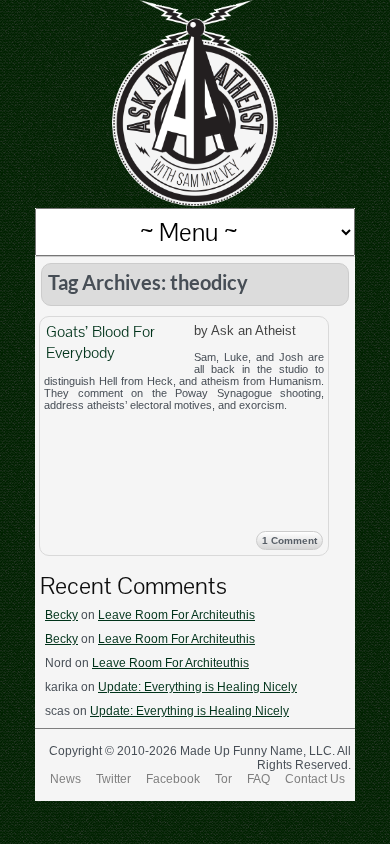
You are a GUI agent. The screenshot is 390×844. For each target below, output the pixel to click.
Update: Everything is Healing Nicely (197, 687)
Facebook (173, 779)
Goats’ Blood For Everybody (100, 342)
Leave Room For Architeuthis (176, 615)
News (65, 779)
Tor (223, 779)
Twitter (113, 779)
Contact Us (315, 779)
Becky (61, 615)
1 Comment (289, 540)
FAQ (258, 779)
